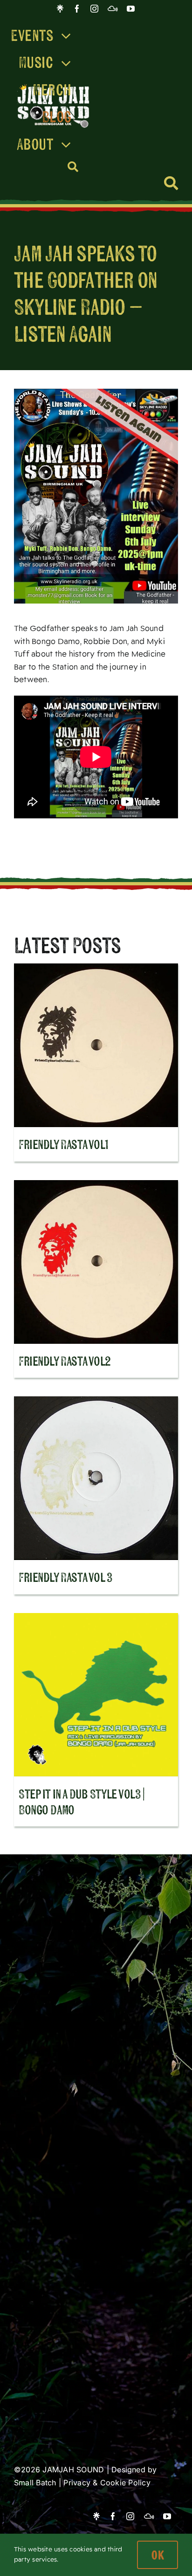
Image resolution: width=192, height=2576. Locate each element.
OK (158, 2555)
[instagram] (94, 9)
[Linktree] (60, 9)
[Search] (73, 167)
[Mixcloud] (113, 9)
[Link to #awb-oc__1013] (171, 183)
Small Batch (35, 2483)
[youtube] (131, 9)
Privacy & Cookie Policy (107, 2483)
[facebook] (77, 9)
